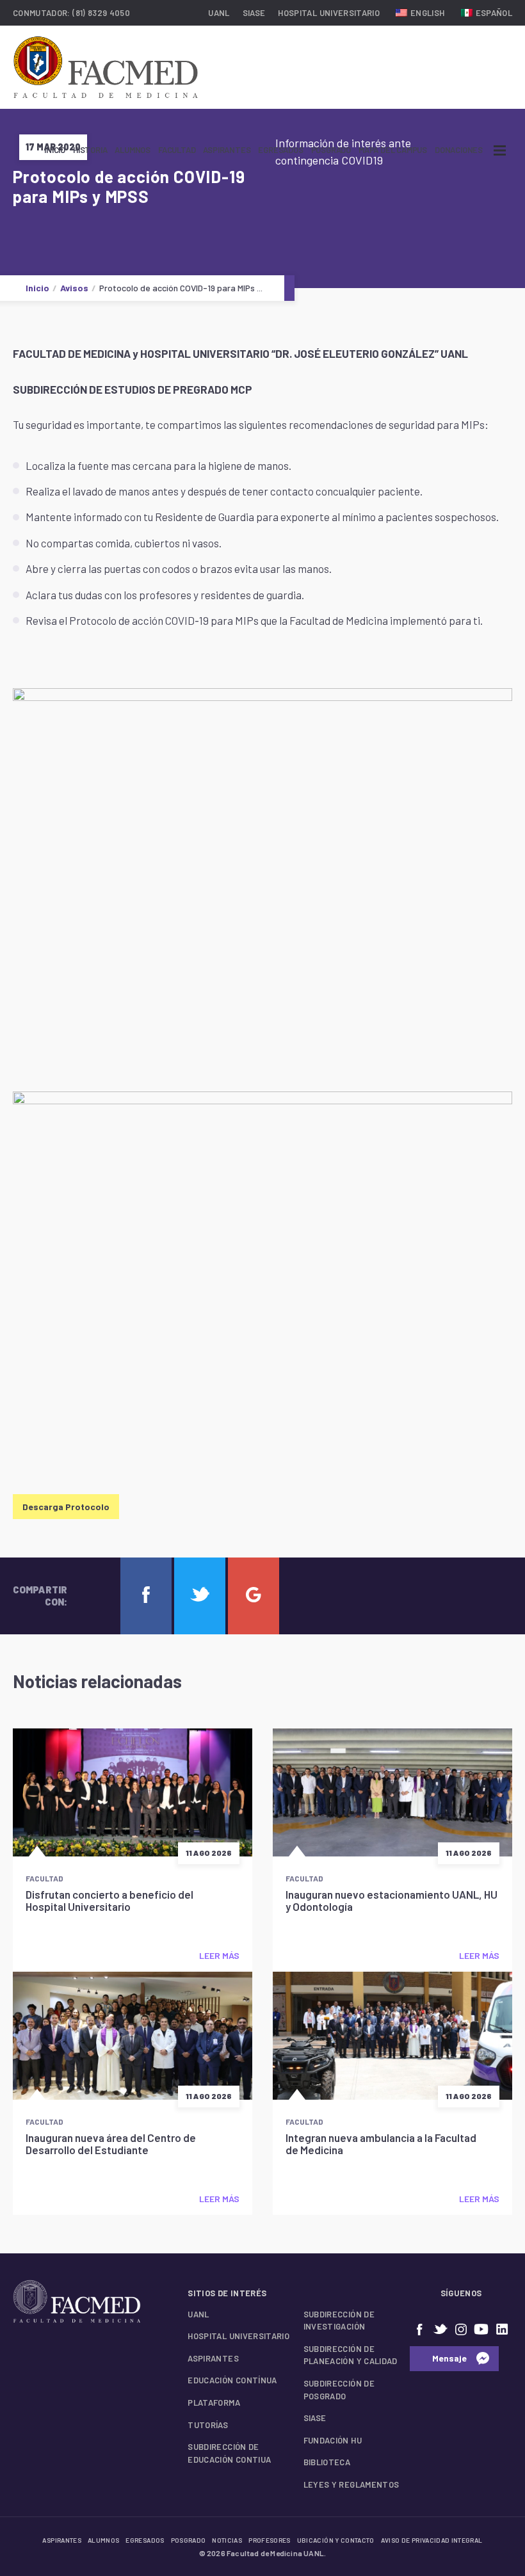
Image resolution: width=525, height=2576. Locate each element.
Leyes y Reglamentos (351, 2484)
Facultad (177, 150)
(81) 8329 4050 (101, 13)
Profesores (270, 2540)
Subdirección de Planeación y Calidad (351, 2355)
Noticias (227, 2540)
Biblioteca (327, 2462)
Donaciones (459, 150)
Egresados (280, 150)
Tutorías (208, 2425)
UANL (219, 13)
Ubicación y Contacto (336, 2540)
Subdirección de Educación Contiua (229, 2453)
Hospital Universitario (329, 13)
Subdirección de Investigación (339, 2321)
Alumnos (133, 150)
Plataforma (214, 2403)
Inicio (55, 150)
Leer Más (219, 1955)
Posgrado (331, 150)
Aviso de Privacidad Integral (432, 2540)
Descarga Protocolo (66, 1507)
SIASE (254, 13)
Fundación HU (333, 2440)
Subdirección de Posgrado (339, 2390)
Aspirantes (227, 150)
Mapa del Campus (393, 150)
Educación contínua (232, 2380)
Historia (90, 150)
